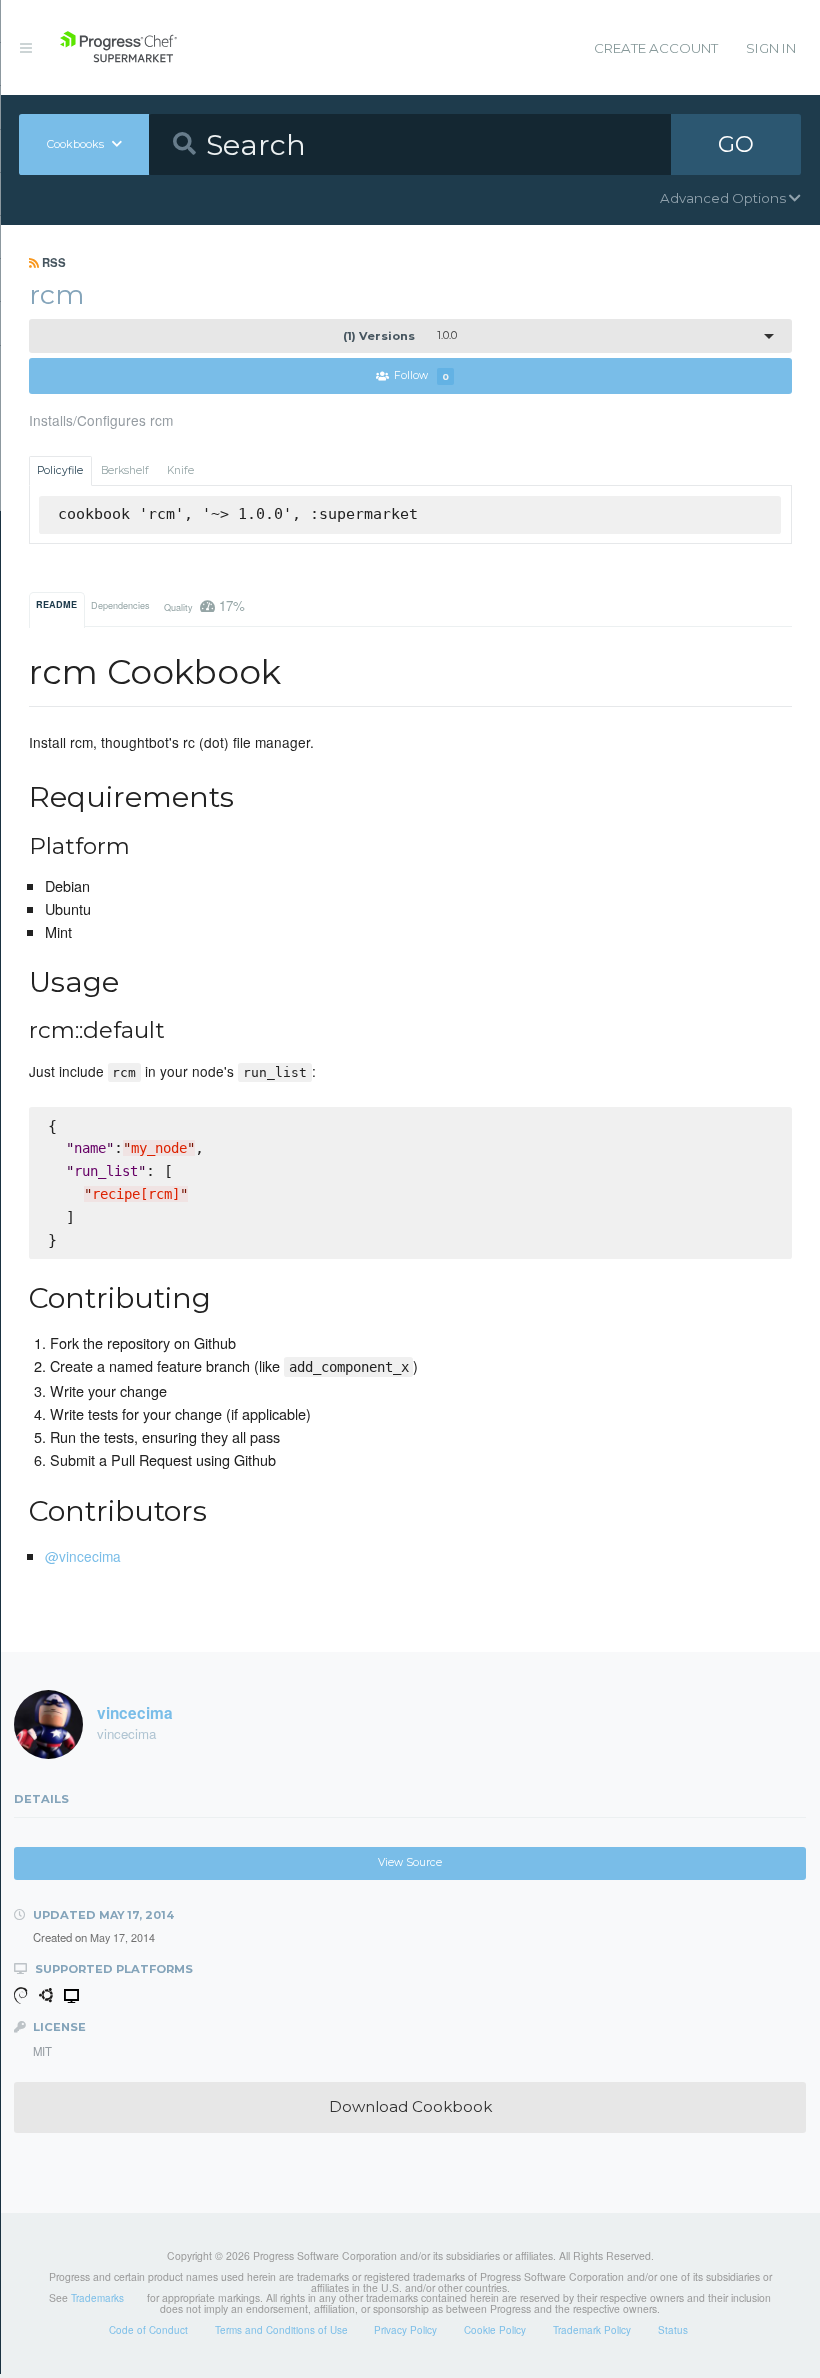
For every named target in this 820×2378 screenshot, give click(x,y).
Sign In (771, 48)
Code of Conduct (148, 2330)
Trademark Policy (592, 2330)
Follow (421, 376)
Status (673, 2330)
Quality (205, 605)
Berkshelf (125, 470)
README (56, 604)
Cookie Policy (495, 2330)
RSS (52, 262)
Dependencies (120, 605)
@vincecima (83, 1556)
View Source (410, 1862)
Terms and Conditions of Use (281, 2330)
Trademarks (97, 2298)
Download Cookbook (410, 2106)
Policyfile (60, 470)
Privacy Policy (405, 2330)
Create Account (656, 48)
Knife (180, 470)
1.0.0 (400, 336)
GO (736, 144)
